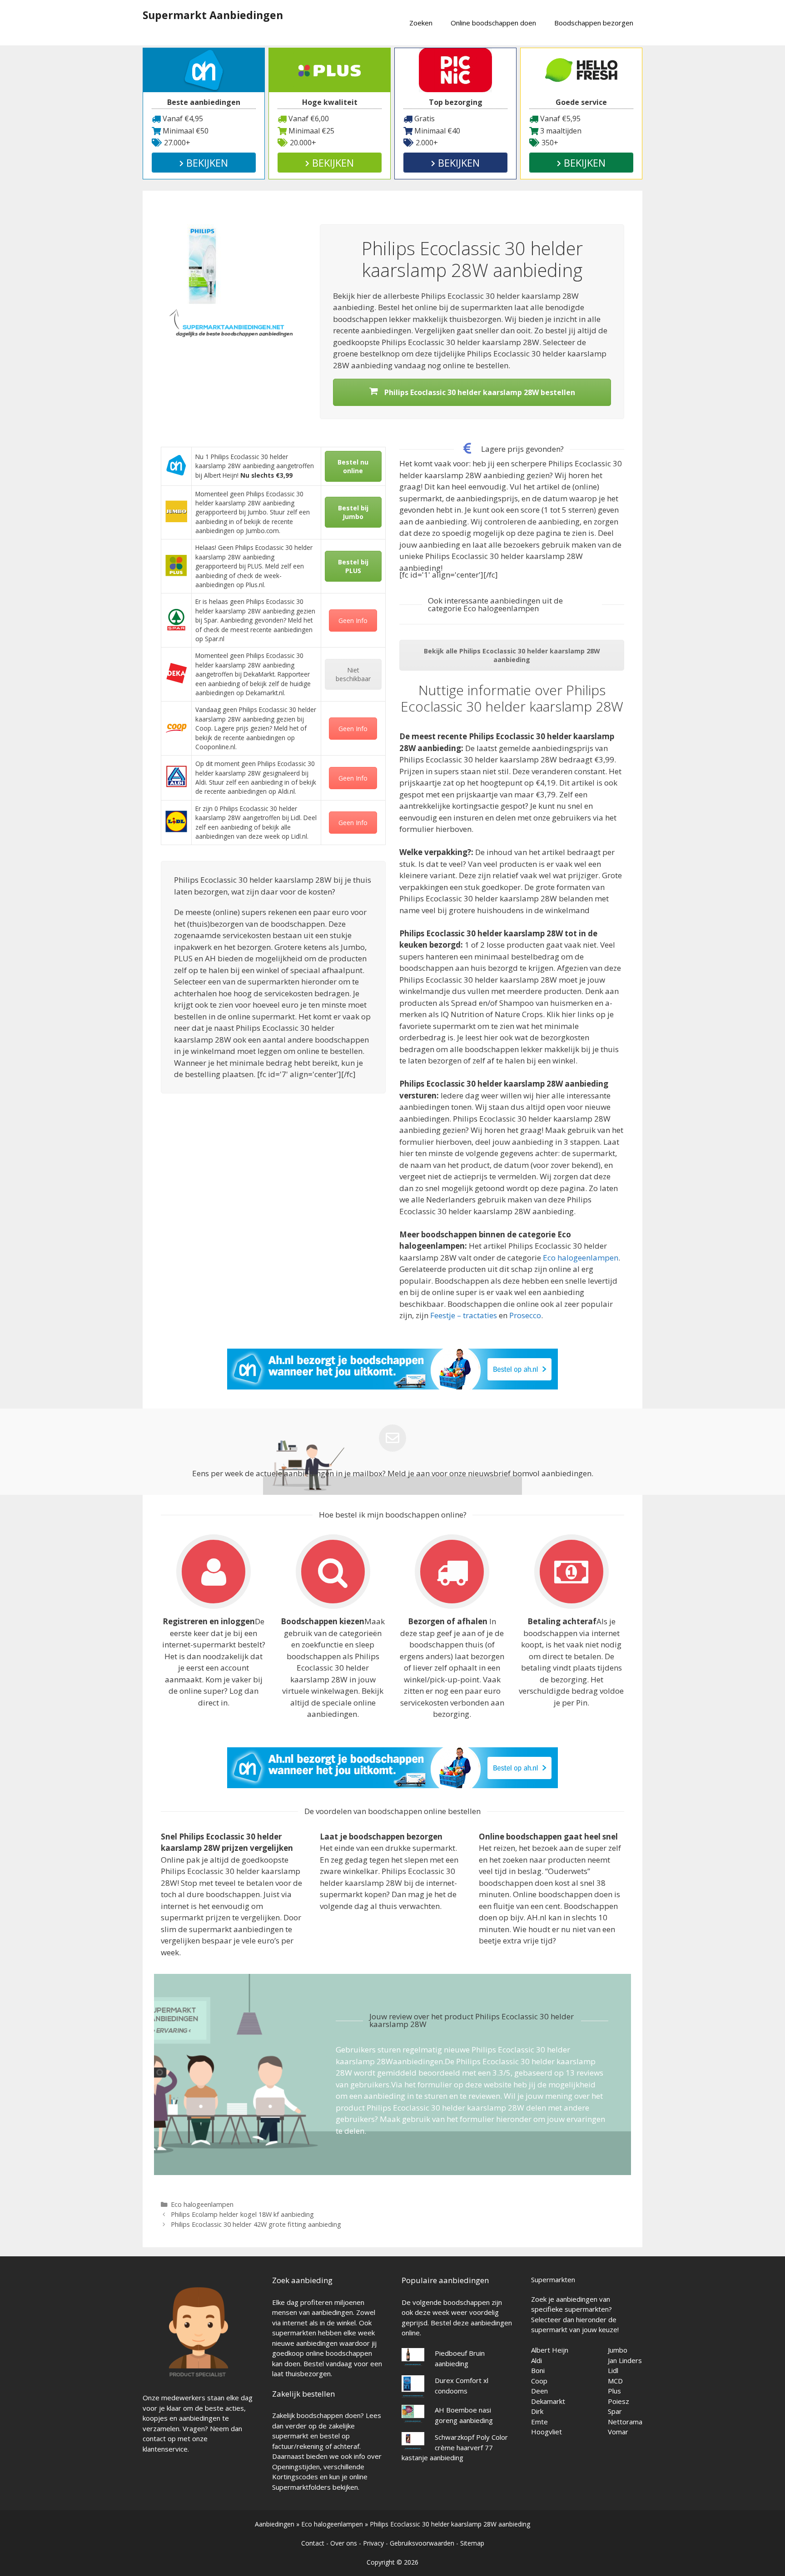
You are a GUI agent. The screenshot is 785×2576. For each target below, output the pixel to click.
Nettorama (625, 2422)
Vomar (618, 2432)
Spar (615, 2411)
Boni (538, 2370)
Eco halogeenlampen (581, 1258)
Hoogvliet (547, 2432)
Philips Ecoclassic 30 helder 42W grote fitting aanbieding (256, 2224)
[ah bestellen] (392, 1387)
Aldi (537, 2360)
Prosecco (525, 1315)
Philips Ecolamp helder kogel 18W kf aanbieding (242, 2214)
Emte (539, 2422)
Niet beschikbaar (353, 674)
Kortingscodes (295, 2477)
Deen (539, 2391)
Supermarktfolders (301, 2487)
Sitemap (472, 2543)
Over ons (344, 2543)
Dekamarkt (548, 2401)
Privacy (373, 2543)
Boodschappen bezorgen (594, 23)
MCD (615, 2381)
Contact (313, 2543)
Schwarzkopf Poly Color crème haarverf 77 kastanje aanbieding (455, 2447)
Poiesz (619, 2401)
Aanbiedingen (275, 2524)
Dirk (537, 2411)
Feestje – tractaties (464, 1315)
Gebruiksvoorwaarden (422, 2543)
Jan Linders (625, 2360)
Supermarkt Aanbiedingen (213, 15)
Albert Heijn (550, 2350)
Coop (539, 2381)
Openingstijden (296, 2467)
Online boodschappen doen (493, 23)
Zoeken (421, 23)
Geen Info (353, 621)
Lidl (613, 2370)
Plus (614, 2391)
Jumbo (618, 2350)
